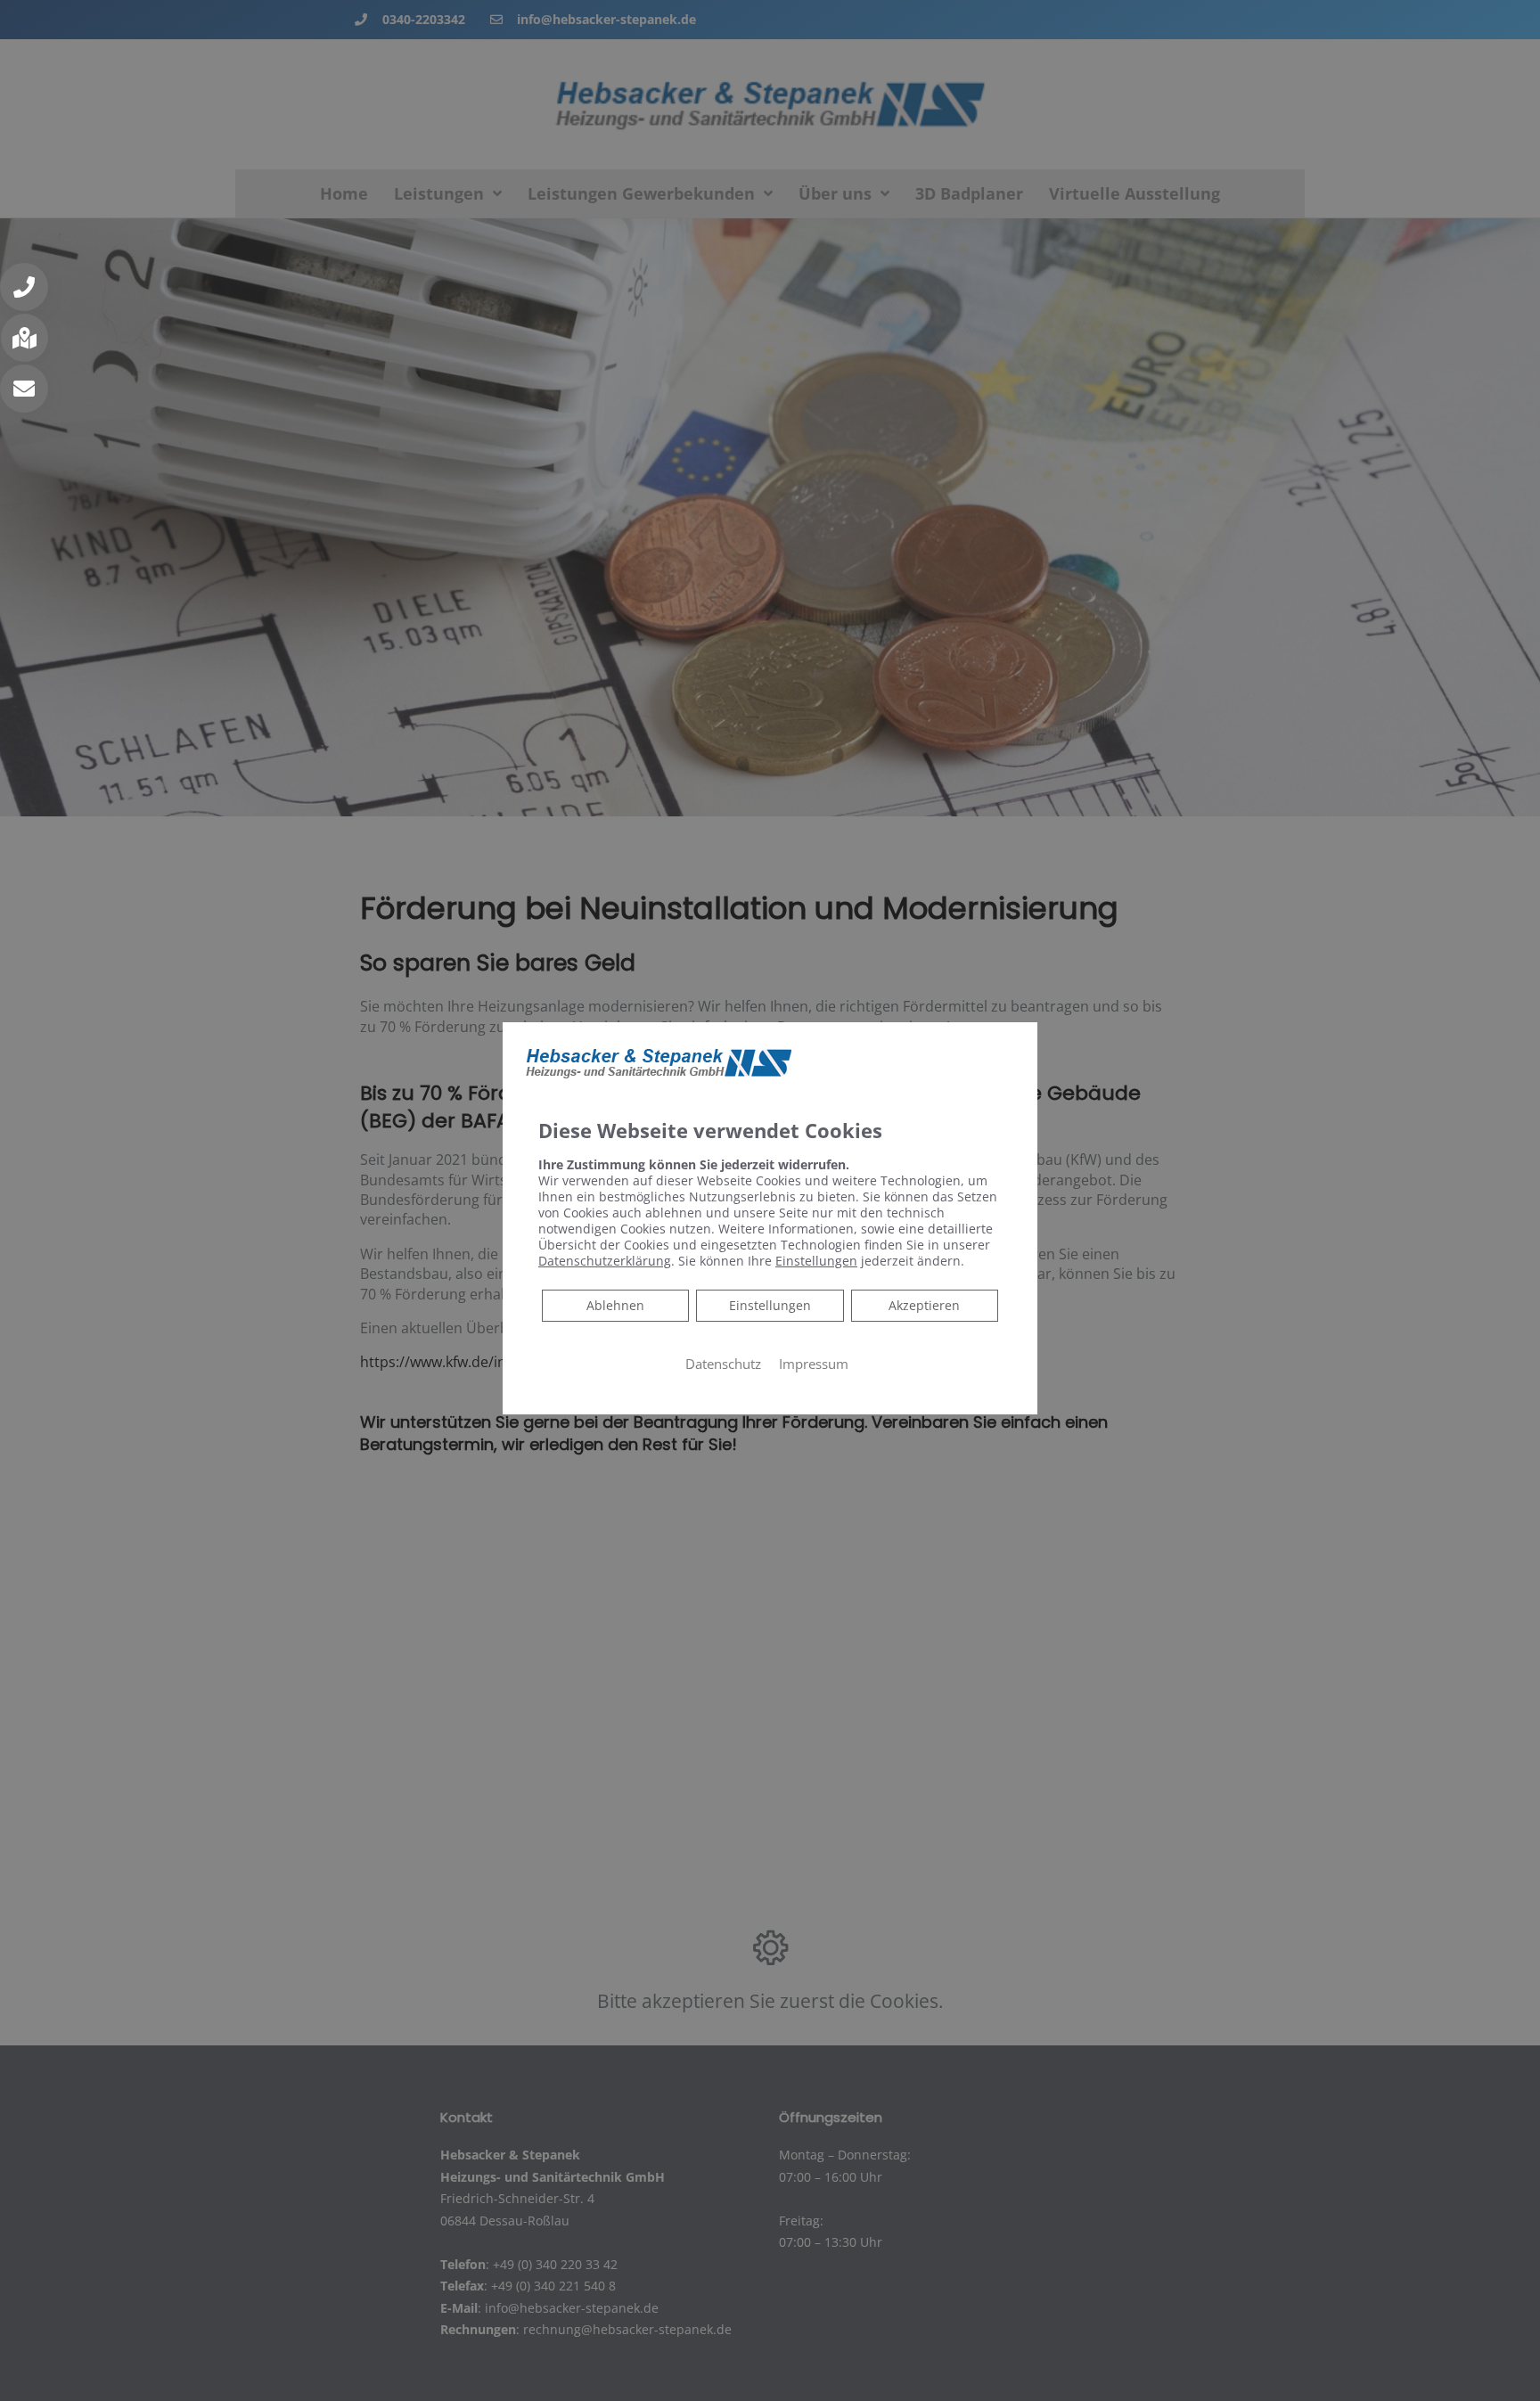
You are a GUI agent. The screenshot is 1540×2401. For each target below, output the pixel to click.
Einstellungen (770, 1305)
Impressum (814, 1364)
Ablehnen (615, 1305)
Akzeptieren (924, 1305)
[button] (24, 287)
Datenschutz (723, 1364)
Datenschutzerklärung (605, 1261)
